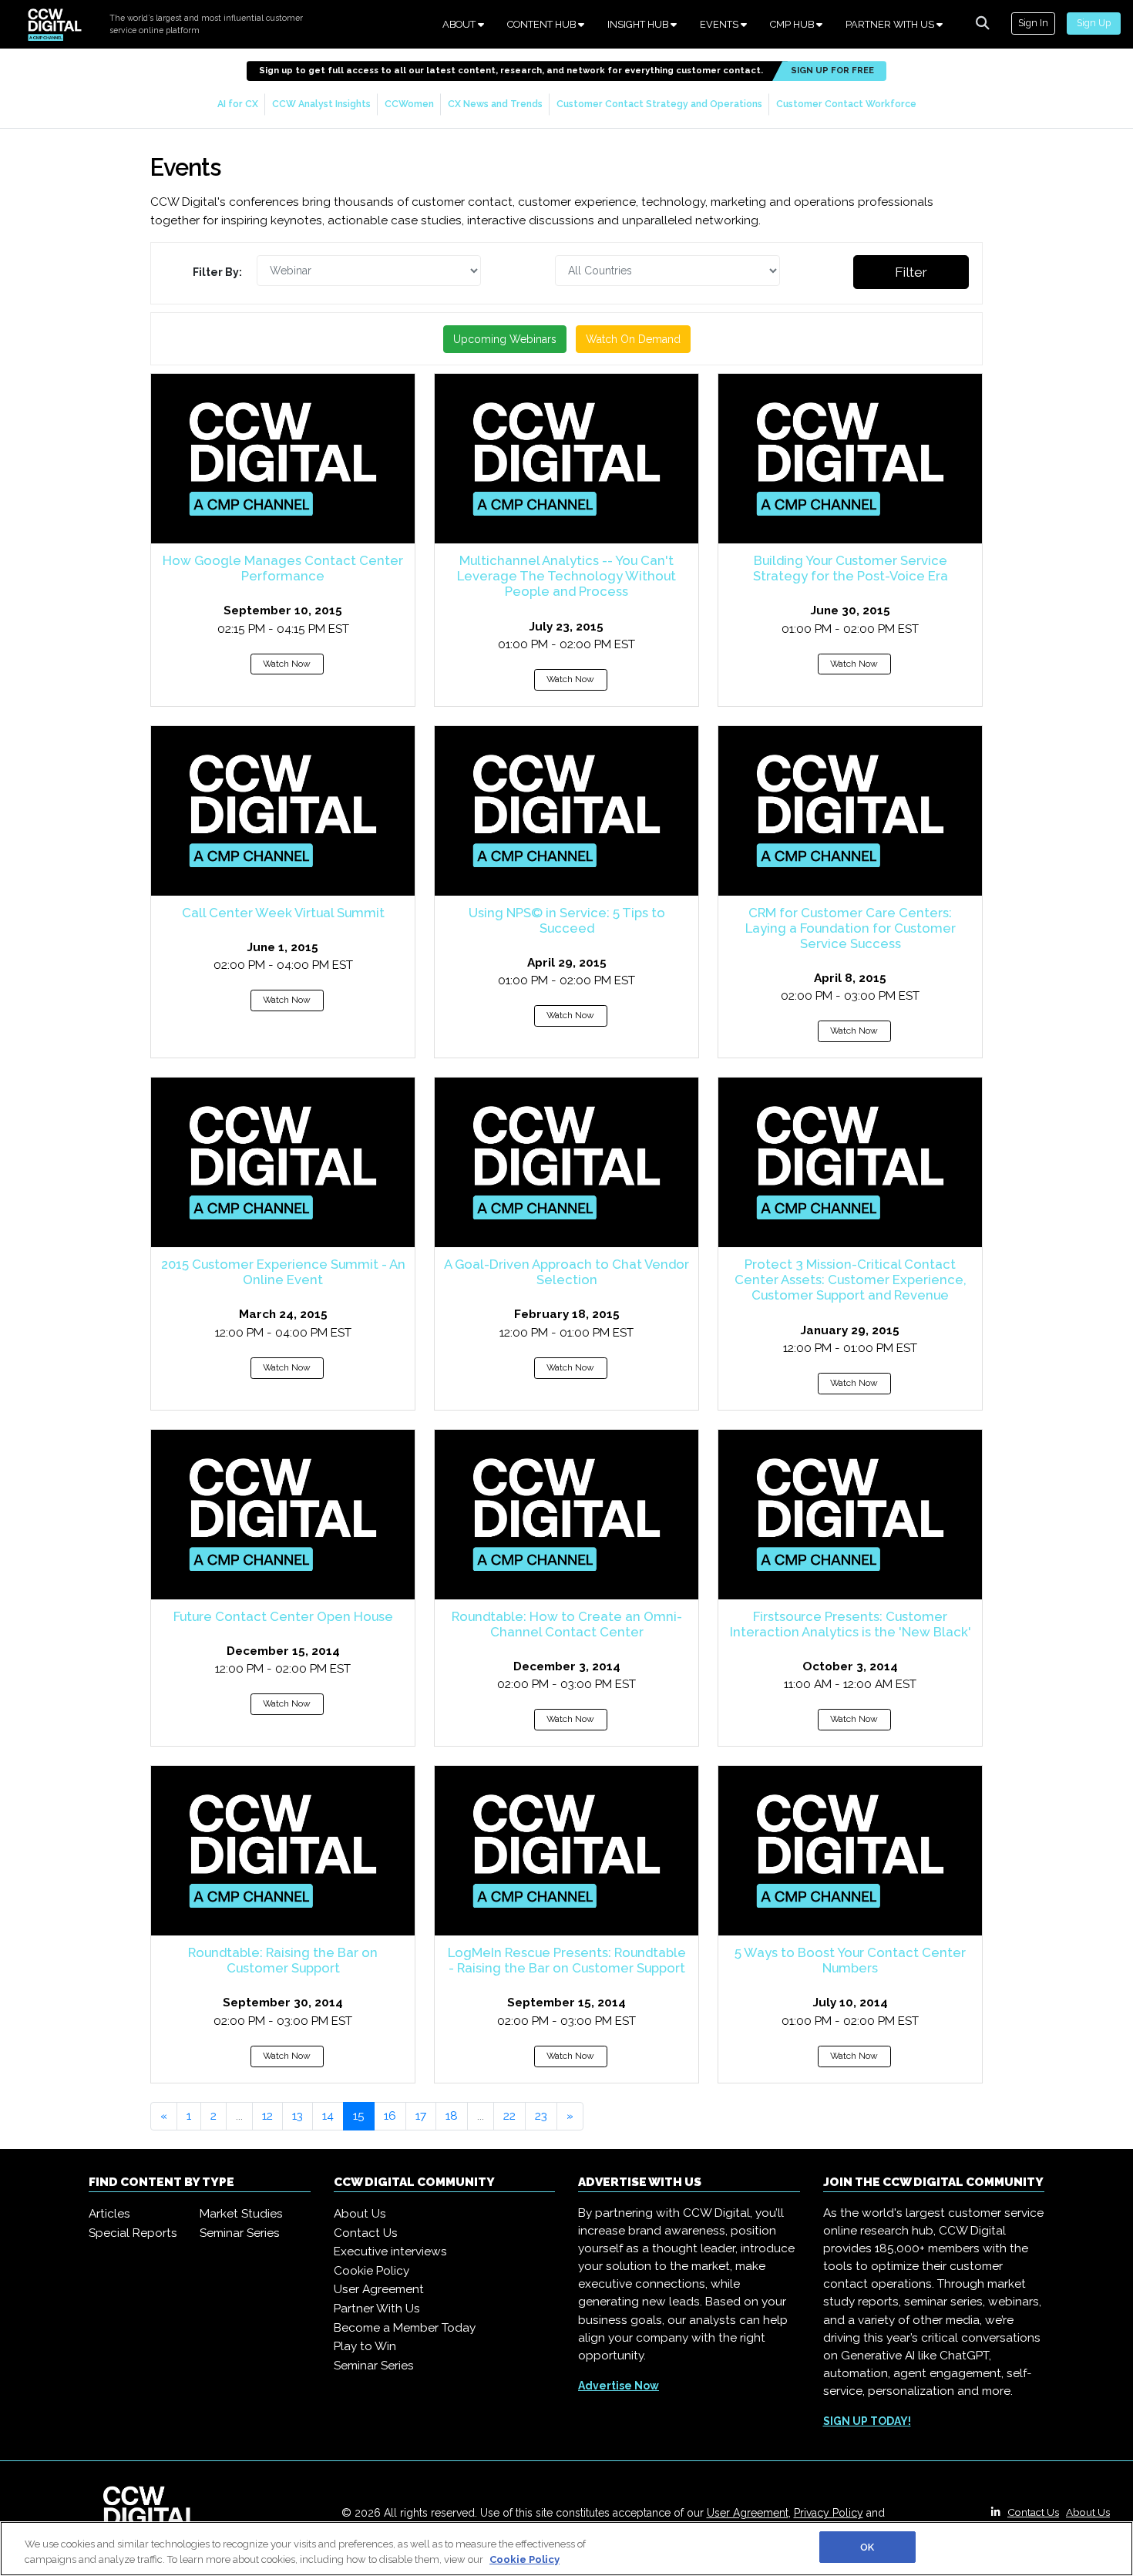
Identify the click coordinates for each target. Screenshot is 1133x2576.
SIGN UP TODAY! (867, 2421)
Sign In (1033, 23)
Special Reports (133, 2233)
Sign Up (1094, 23)
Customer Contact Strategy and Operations (659, 104)
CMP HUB (793, 24)
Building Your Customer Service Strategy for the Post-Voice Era (851, 568)
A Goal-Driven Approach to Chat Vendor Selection (566, 1272)
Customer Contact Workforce (846, 104)
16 (390, 2116)
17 (421, 2116)
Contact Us (366, 2233)
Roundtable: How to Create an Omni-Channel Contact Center (567, 1624)
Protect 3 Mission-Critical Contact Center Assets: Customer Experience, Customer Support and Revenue (851, 1280)
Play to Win (365, 2346)
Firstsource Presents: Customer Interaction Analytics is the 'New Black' (851, 1624)
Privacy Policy (829, 2513)
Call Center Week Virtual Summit (283, 913)
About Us (360, 2214)
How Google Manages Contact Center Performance (283, 568)
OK (867, 2547)
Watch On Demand (633, 339)
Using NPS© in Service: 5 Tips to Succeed (567, 920)
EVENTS (720, 24)
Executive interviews (390, 2251)
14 (328, 2116)
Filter (911, 272)
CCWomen (409, 104)
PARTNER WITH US (891, 24)
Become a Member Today (405, 2328)
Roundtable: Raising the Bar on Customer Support (283, 1960)
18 (452, 2116)
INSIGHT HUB (639, 24)
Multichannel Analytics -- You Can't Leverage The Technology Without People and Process (566, 576)
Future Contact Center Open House (283, 1616)
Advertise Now (619, 2386)
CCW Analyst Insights (321, 104)
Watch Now (287, 664)
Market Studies (241, 2214)
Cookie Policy (372, 2271)
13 (298, 2116)
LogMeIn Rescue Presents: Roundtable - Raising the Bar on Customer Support (567, 1960)
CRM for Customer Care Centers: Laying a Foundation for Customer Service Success (851, 928)
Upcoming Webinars (505, 339)
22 (509, 2116)
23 (541, 2116)
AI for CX (238, 104)
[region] (566, 2549)
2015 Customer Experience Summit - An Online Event (283, 1272)
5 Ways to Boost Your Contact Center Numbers (850, 1960)
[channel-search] (983, 23)
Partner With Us (377, 2309)
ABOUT (460, 24)
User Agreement (379, 2289)
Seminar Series (240, 2233)
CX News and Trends (495, 104)
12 (267, 2116)
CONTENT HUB (543, 24)
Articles (109, 2214)
